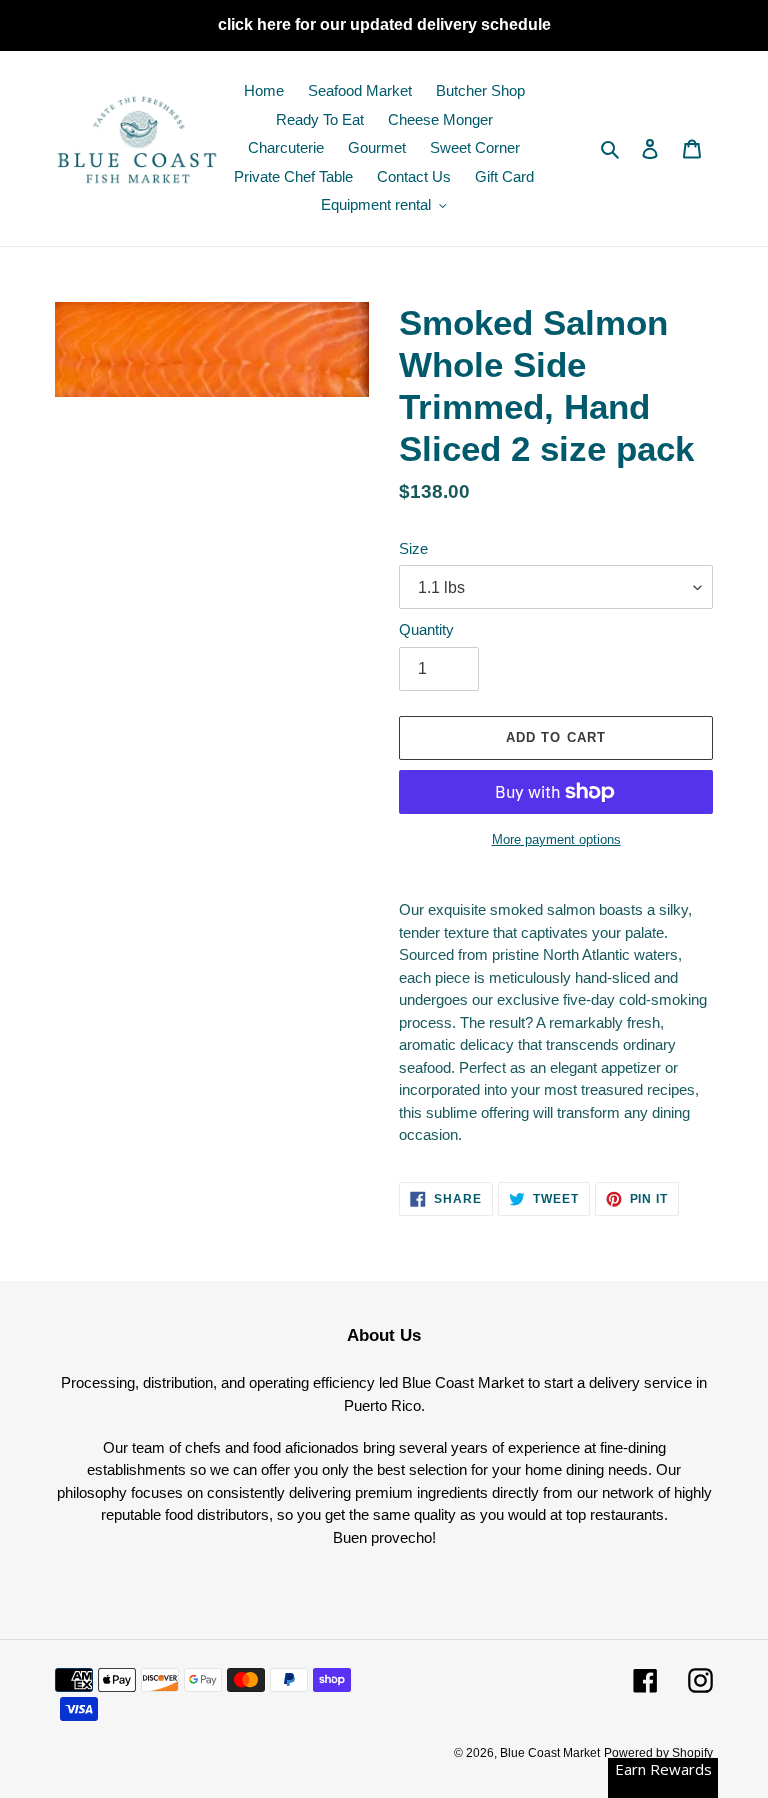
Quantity (426, 629)
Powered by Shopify (658, 1753)
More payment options (556, 839)
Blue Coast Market (550, 1753)
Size (413, 548)
